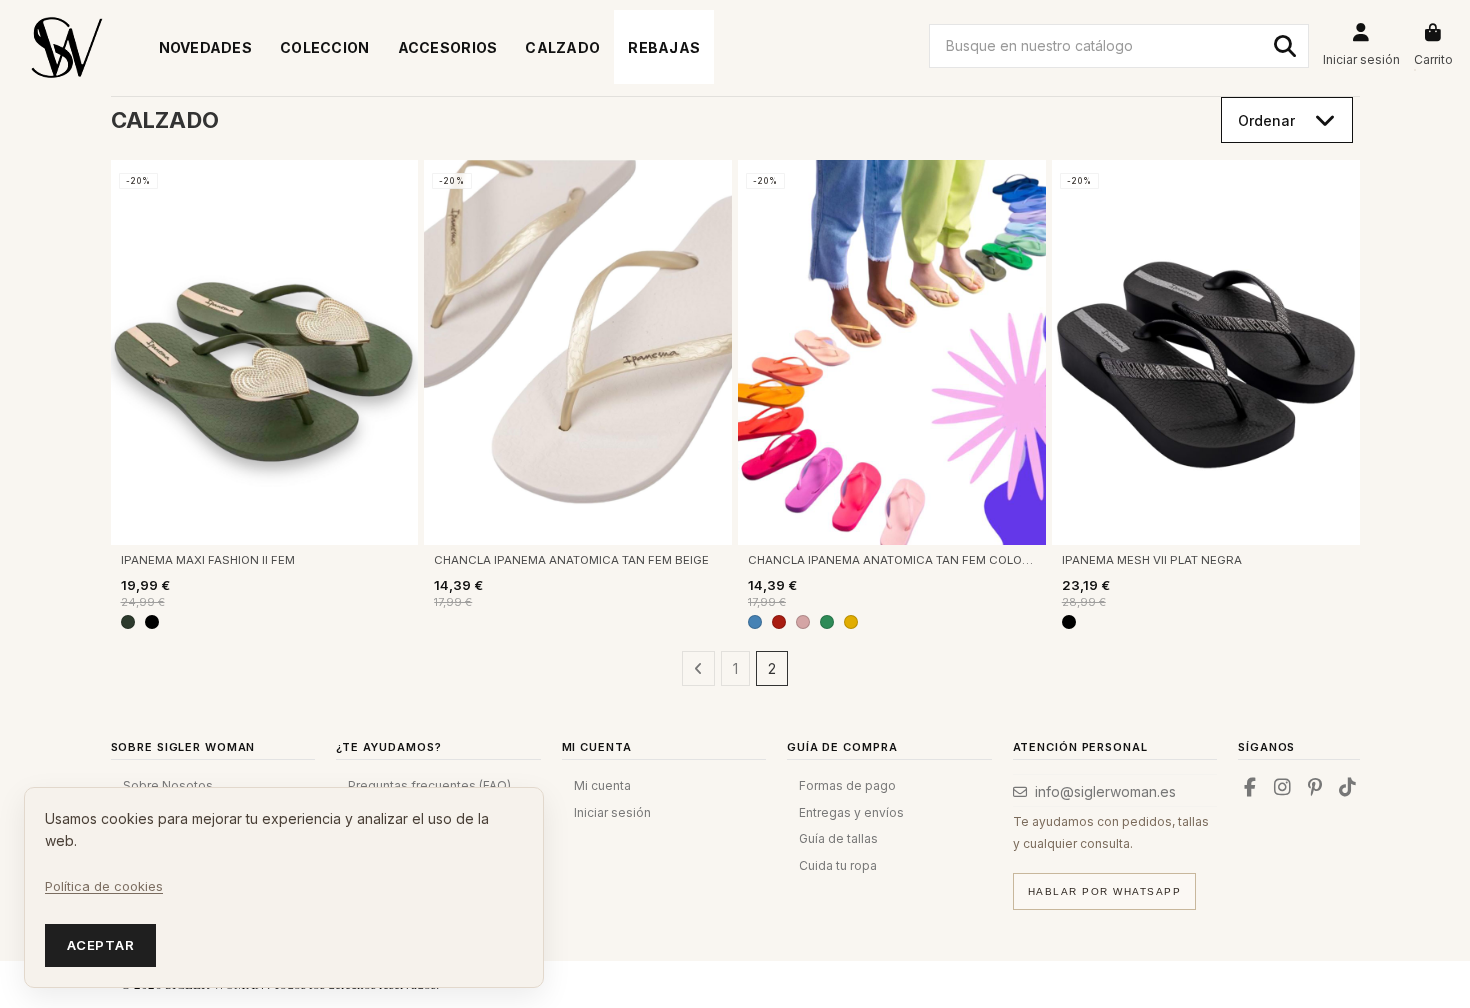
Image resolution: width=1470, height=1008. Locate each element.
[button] (325, 47)
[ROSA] (803, 622)
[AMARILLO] (851, 622)
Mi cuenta (602, 785)
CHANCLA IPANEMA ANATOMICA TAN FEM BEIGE (571, 560)
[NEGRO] (152, 622)
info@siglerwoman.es (1105, 791)
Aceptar (100, 945)
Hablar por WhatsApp (1105, 891)
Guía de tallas (838, 838)
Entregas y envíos (851, 812)
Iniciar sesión (612, 812)
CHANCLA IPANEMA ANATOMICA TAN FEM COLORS (892, 560)
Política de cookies (104, 886)
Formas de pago (847, 785)
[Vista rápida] (402, 190)
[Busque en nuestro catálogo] (1285, 46)
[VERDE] (827, 622)
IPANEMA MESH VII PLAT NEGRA (1152, 560)
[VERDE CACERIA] (128, 622)
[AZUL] (755, 622)
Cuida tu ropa (838, 865)
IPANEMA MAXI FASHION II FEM (208, 560)
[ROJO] (779, 622)
